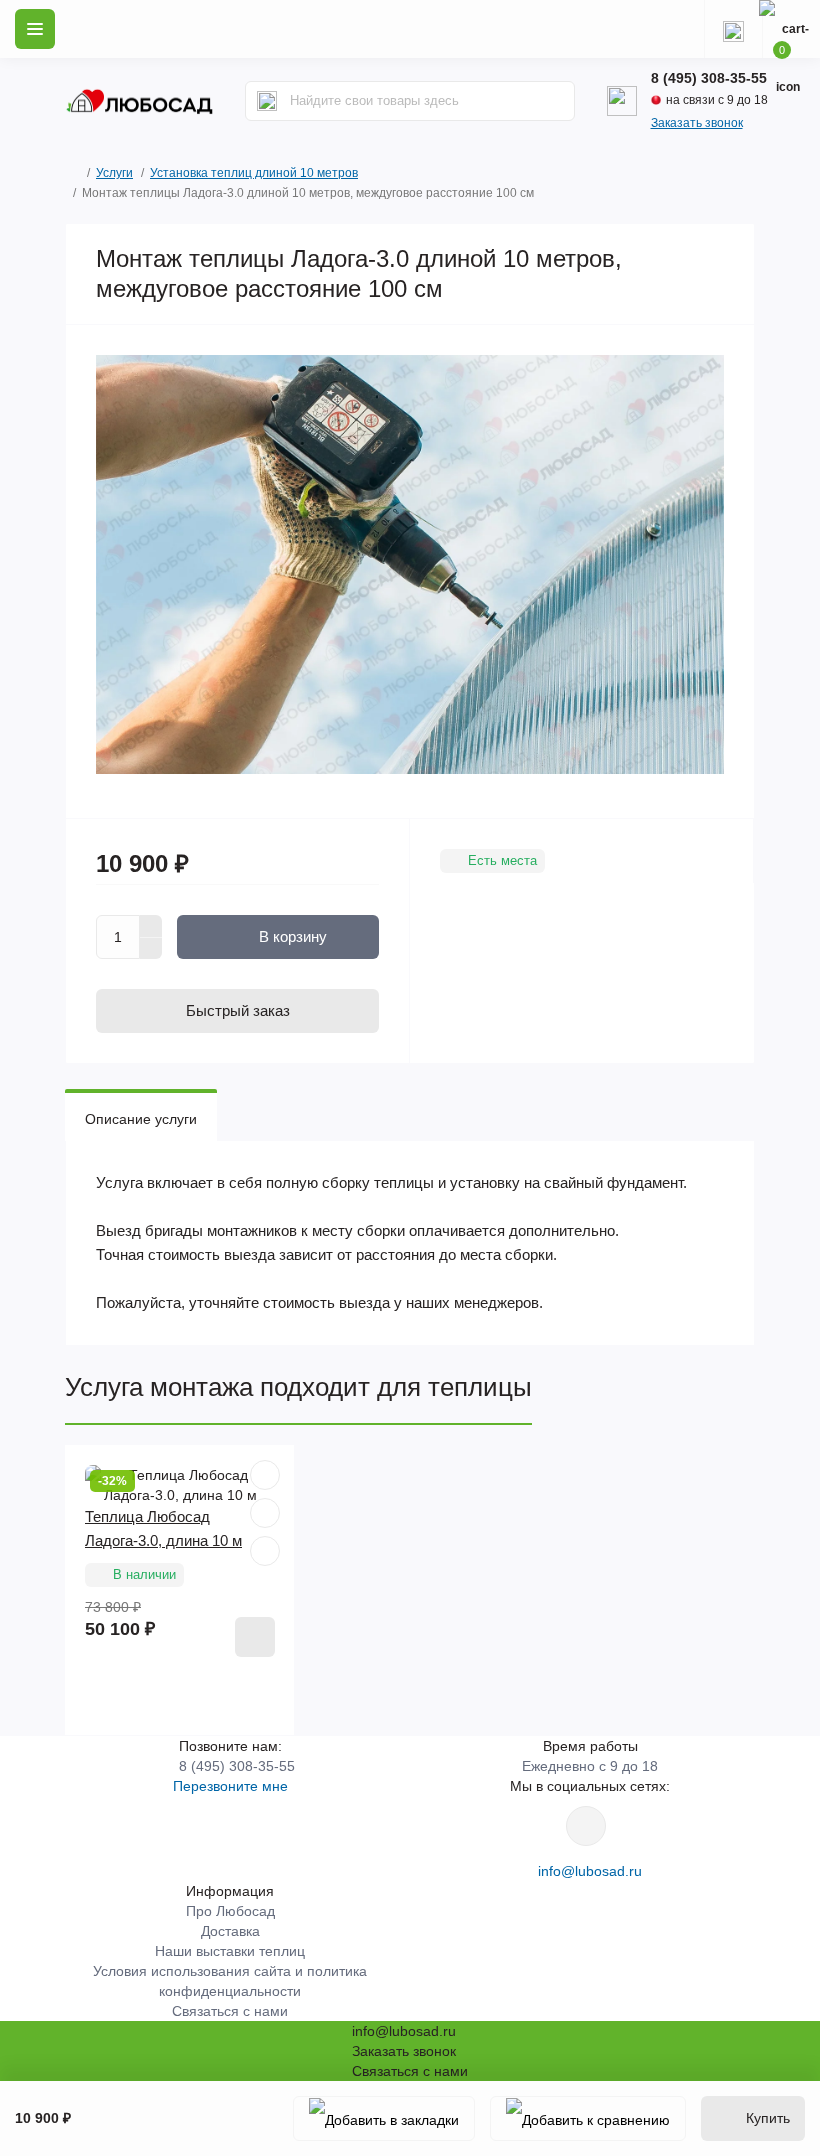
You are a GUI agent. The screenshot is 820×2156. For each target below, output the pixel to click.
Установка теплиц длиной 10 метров (254, 173)
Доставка (230, 1931)
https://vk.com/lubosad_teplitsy (586, 1826)
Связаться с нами (230, 2011)
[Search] (267, 101)
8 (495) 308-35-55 (709, 78)
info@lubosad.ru (590, 1871)
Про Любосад (230, 1911)
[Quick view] (265, 1475)
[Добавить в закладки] (384, 2118)
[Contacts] (733, 29)
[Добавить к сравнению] (588, 2118)
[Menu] (35, 29)
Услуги (114, 173)
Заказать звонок (697, 123)
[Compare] (265, 1551)
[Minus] (151, 949)
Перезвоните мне (230, 1786)
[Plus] (151, 926)
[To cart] (255, 1637)
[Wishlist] (265, 1513)
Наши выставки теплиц (230, 1951)
